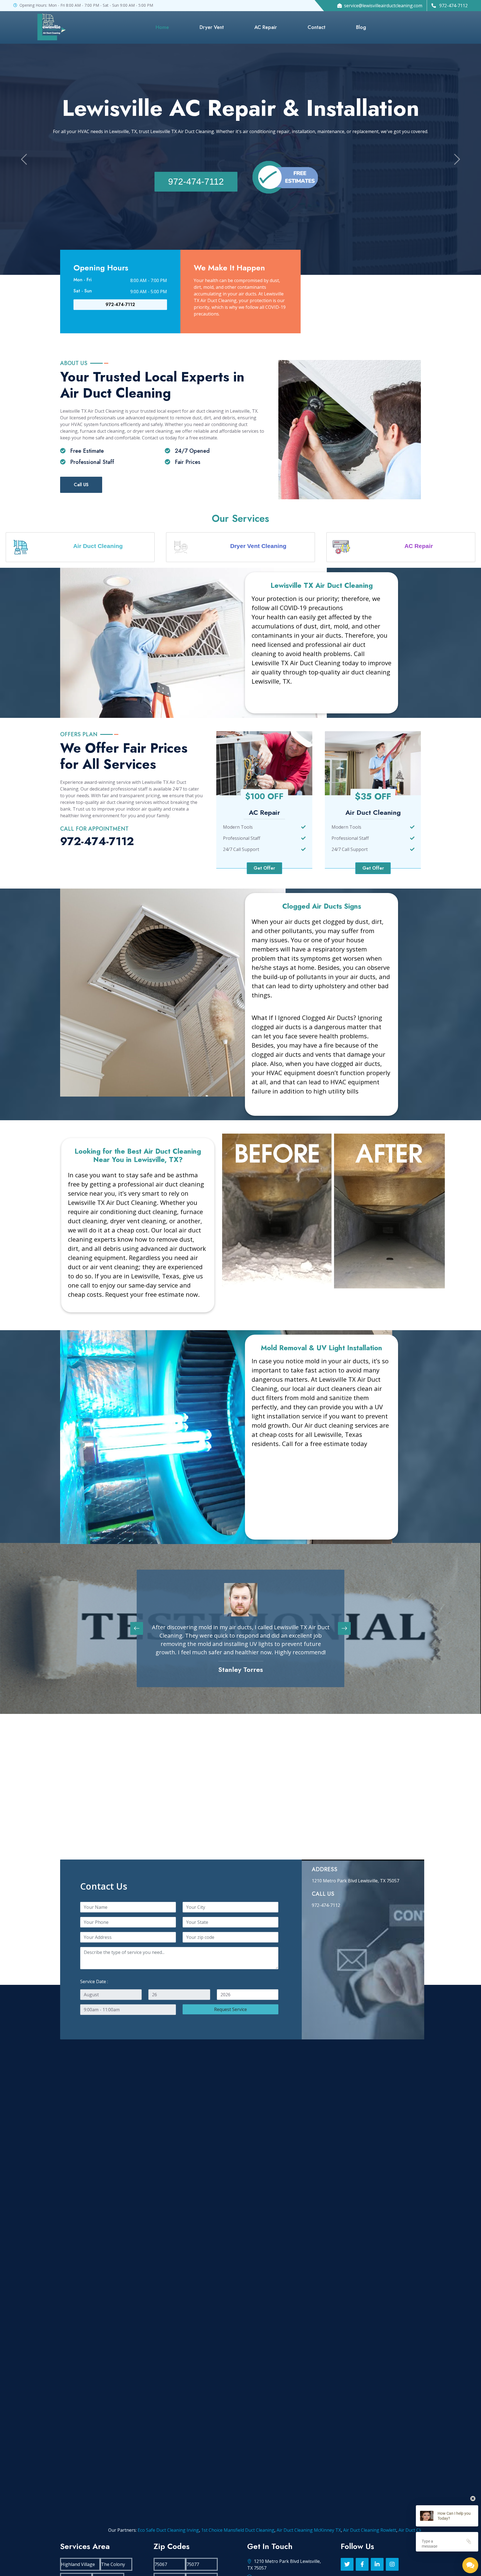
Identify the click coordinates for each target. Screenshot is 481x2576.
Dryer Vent (212, 27)
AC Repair (266, 27)
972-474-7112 (196, 182)
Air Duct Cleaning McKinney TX (146, 2530)
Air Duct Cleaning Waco (321, 2530)
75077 (193, 2564)
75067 (161, 2564)
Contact (316, 27)
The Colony (113, 2564)
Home (162, 27)
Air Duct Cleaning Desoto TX (265, 2530)
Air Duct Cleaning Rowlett (207, 2530)
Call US (81, 485)
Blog (361, 27)
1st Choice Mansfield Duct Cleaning (75, 2530)
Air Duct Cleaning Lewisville (376, 2530)
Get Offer (264, 868)
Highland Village (78, 2564)
